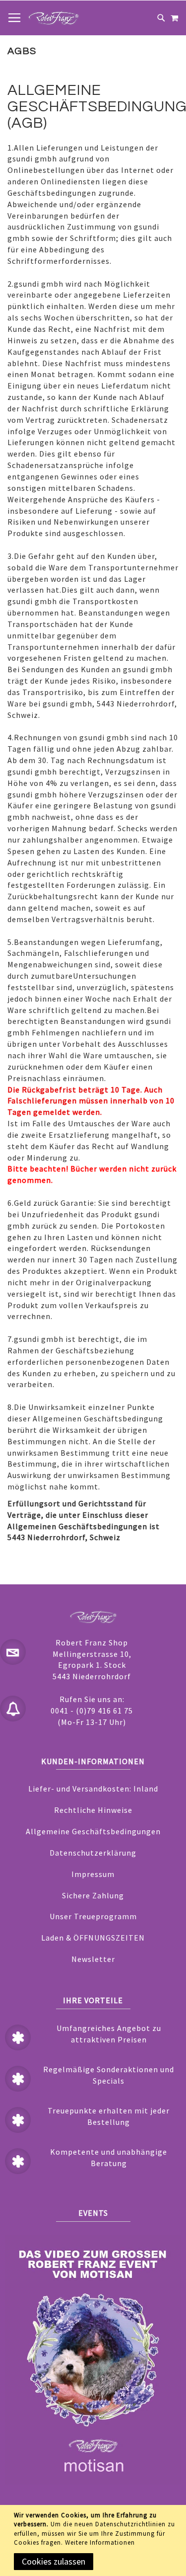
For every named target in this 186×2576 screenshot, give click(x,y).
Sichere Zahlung (93, 1895)
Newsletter (93, 1959)
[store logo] (54, 18)
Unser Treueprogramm (93, 1916)
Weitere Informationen (100, 2542)
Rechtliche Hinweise (93, 1810)
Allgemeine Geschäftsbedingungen (93, 1831)
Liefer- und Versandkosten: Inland (93, 1789)
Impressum (93, 1874)
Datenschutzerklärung (93, 1853)
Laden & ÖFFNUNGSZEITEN (93, 1938)
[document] (95, 2540)
